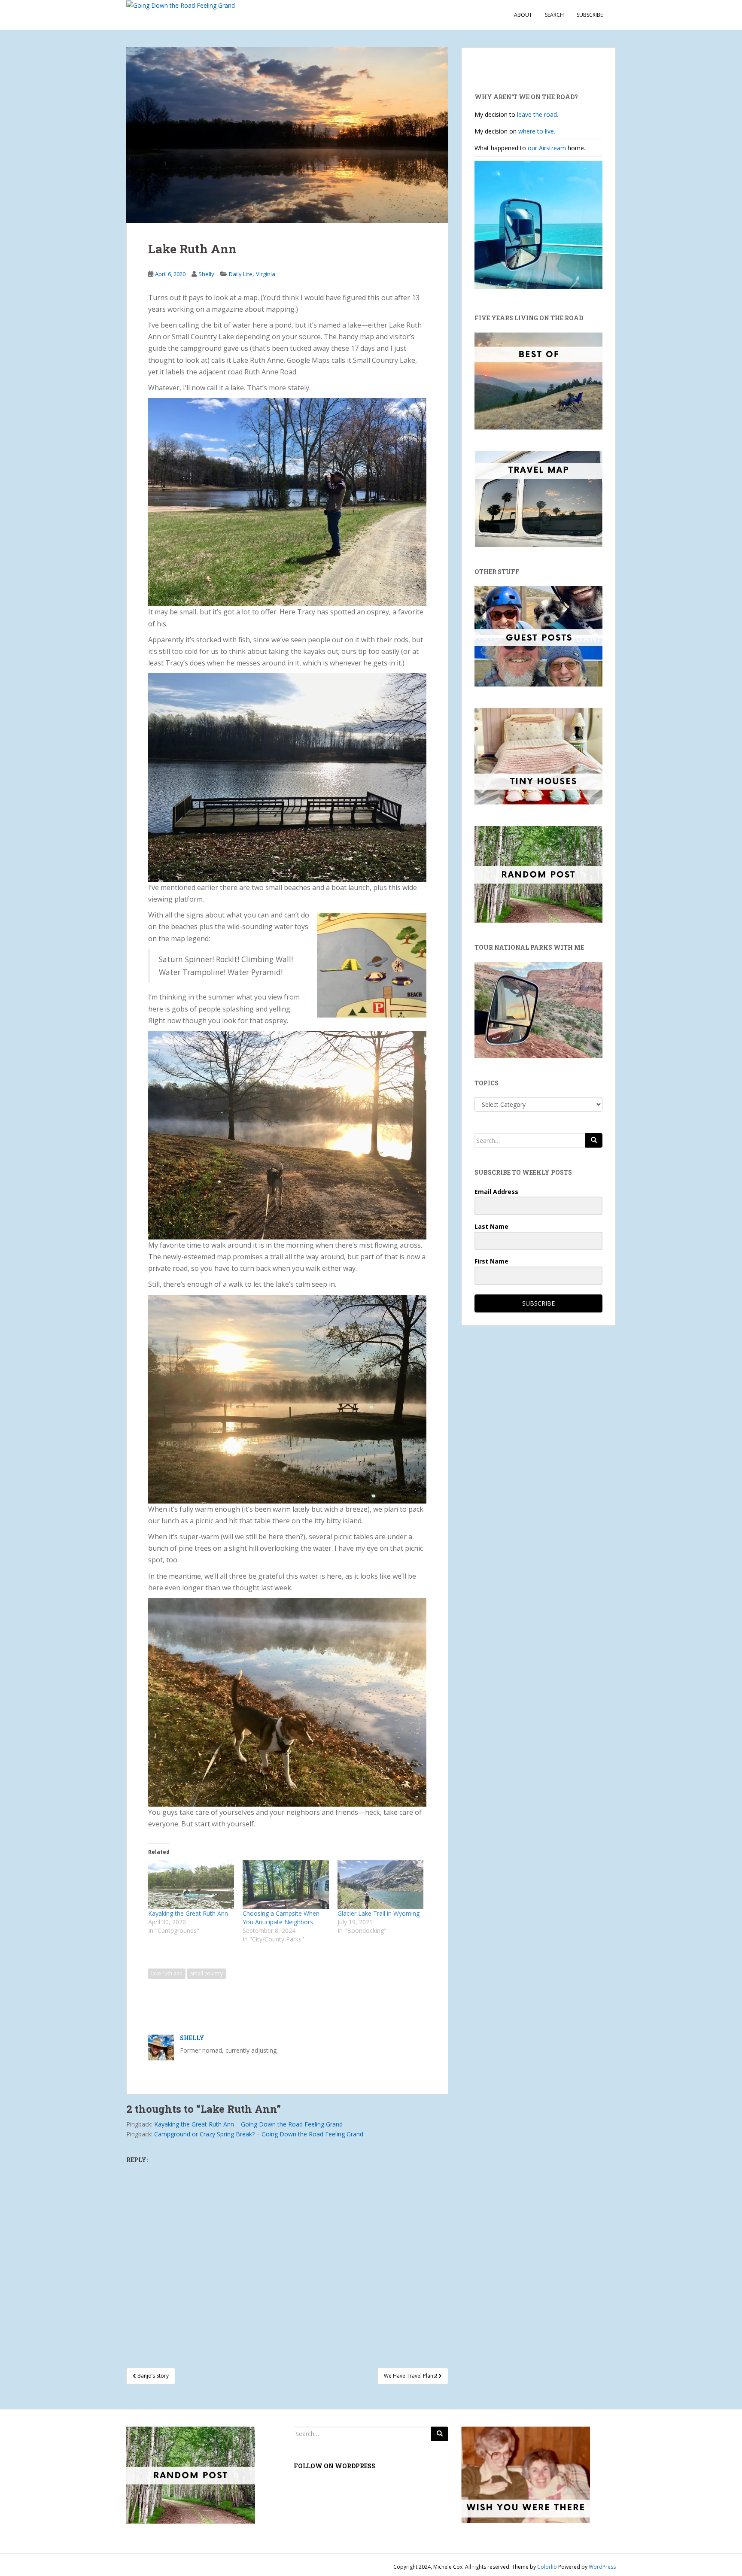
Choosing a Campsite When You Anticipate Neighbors (281, 1918)
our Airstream (548, 148)
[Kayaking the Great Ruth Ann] (191, 1885)
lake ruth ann (167, 1973)
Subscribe (590, 15)
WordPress (602, 2567)
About (523, 15)
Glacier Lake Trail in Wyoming (379, 1913)
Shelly (206, 274)
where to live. (537, 131)
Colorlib (547, 2567)
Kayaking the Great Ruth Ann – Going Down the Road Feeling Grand (248, 2124)
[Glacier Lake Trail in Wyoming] (380, 1885)
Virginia (266, 274)
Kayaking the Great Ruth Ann (188, 1913)
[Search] (594, 1140)
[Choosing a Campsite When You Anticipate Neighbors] (286, 1885)
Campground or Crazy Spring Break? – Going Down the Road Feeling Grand (259, 2134)
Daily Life (241, 274)
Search (554, 15)
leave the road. (538, 114)
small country (207, 1973)
